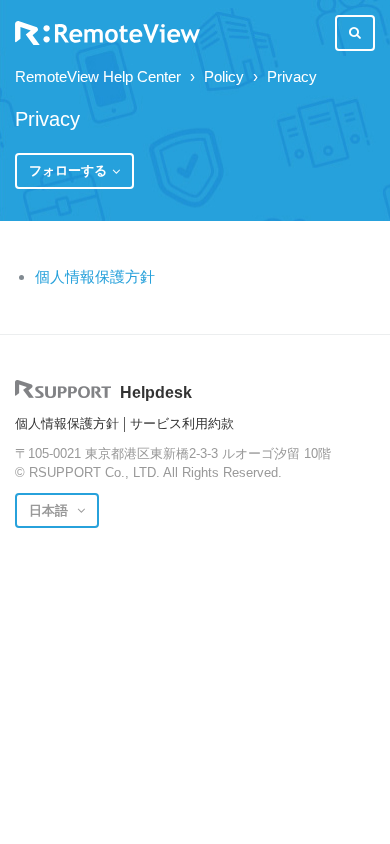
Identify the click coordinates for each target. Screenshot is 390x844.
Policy (224, 76)
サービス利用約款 (182, 423)
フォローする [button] (68, 170)
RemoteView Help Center (98, 76)
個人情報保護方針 (95, 276)
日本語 (50, 510)
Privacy (292, 76)
